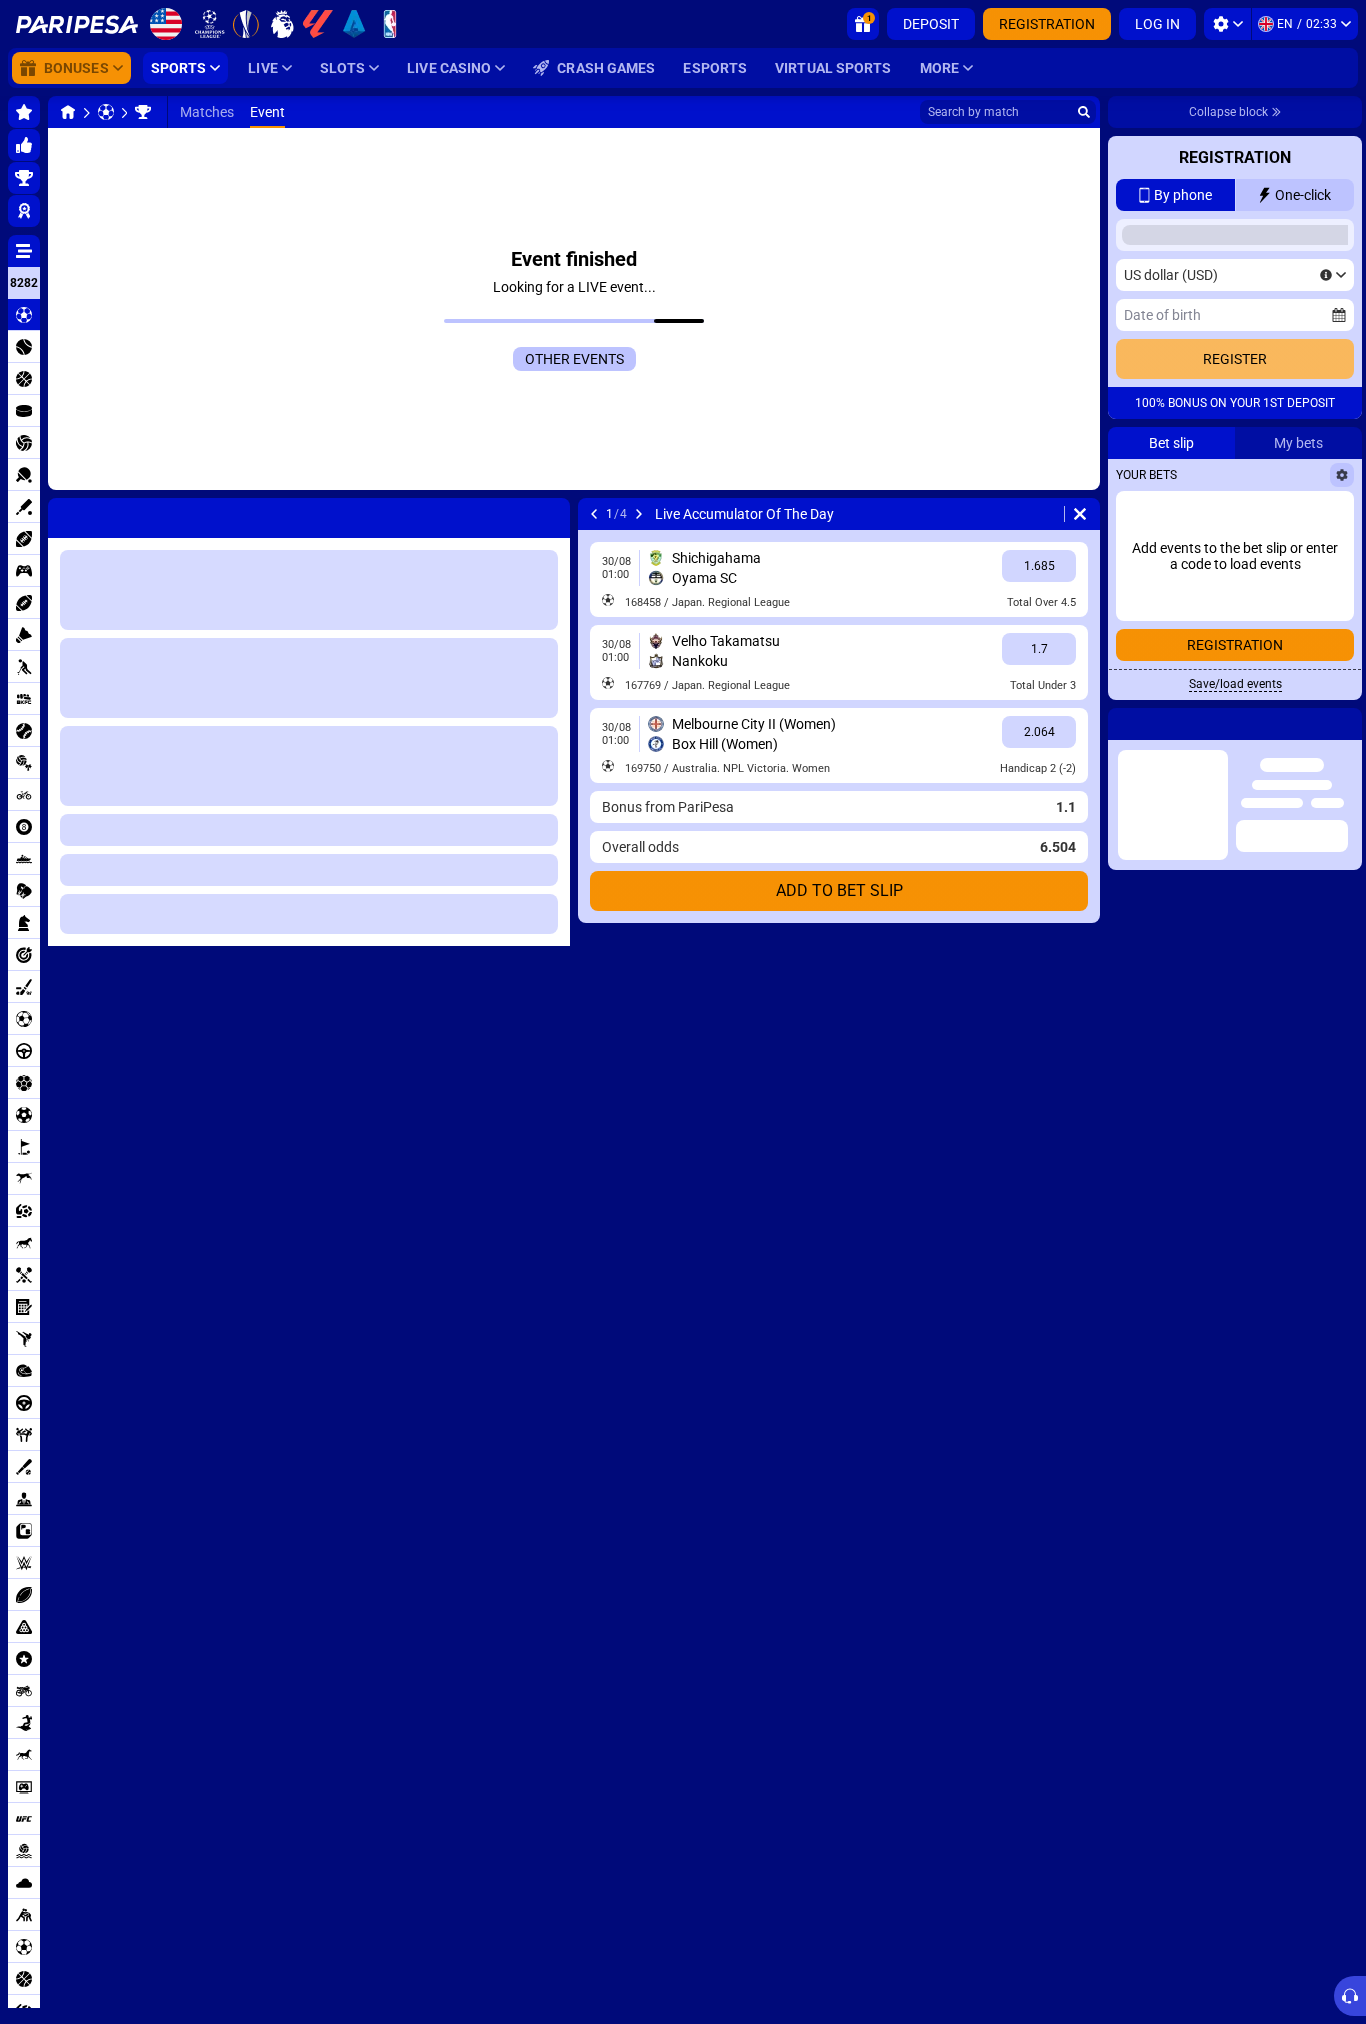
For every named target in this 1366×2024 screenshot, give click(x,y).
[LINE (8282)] (68, 112)
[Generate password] (1291, 515)
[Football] (106, 112)
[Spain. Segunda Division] (143, 112)
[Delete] (1080, 514)
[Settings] (1227, 24)
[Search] (1084, 112)
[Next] (639, 514)
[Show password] (1333, 515)
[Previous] (594, 514)
